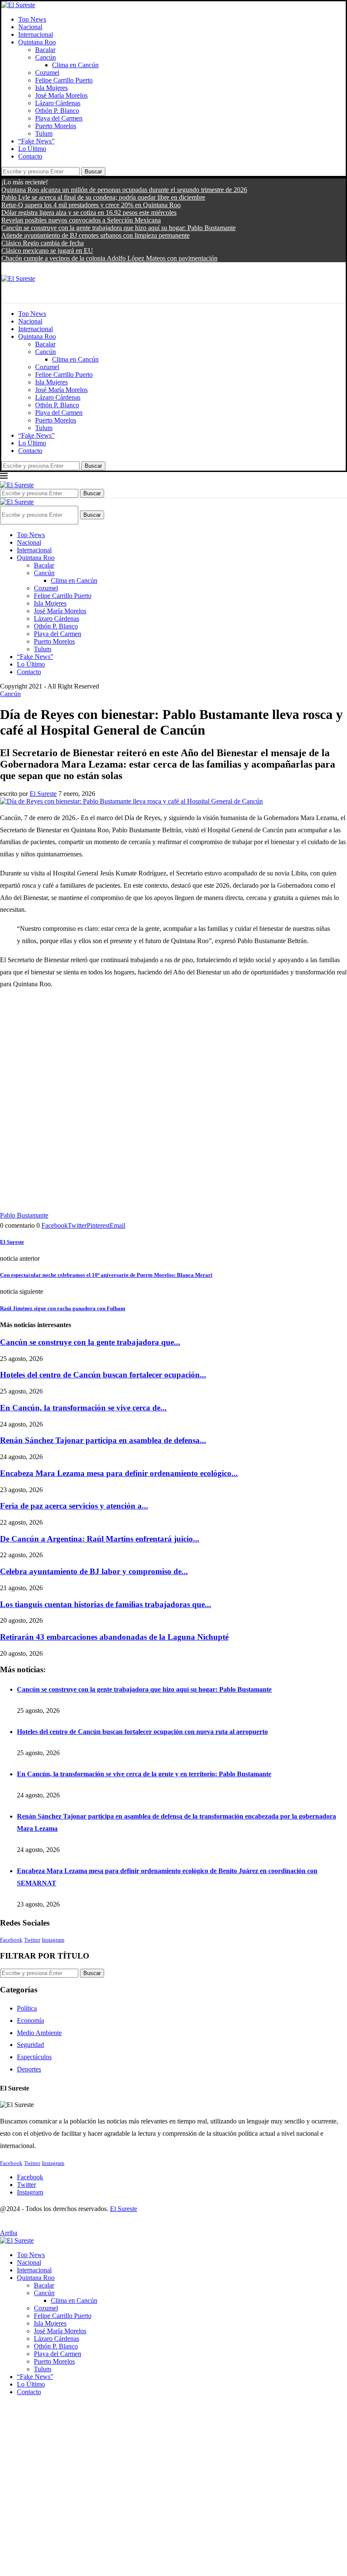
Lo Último (32, 149)
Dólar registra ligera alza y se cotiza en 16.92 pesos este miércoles (89, 213)
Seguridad (30, 2045)
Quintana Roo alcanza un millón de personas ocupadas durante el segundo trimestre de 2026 (124, 190)
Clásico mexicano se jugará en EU (47, 251)
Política (27, 2008)
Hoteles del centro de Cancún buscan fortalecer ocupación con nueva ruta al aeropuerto (142, 1732)
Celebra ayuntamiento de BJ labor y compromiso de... (94, 1571)
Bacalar (45, 50)
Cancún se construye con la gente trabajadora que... (90, 1342)
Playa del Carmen (59, 118)
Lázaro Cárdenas (58, 103)
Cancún (45, 57)
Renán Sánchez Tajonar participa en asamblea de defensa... (103, 1440)
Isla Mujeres (51, 88)
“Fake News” (36, 141)
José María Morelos (61, 95)
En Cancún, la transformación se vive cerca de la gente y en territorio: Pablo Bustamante (144, 1774)
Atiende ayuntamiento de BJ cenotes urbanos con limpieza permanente (95, 235)
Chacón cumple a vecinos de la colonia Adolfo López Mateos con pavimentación (109, 258)
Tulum (44, 133)
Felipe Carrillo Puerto (64, 80)
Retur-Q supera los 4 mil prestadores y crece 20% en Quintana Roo (91, 205)
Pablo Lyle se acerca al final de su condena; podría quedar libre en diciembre (103, 197)
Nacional (30, 27)
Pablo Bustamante (24, 1215)
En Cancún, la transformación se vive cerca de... (83, 1408)
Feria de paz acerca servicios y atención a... (74, 1506)
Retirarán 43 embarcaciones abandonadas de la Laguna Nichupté (114, 1637)
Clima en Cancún (75, 65)
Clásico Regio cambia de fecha (43, 243)
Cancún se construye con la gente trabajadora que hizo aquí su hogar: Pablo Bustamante (118, 228)
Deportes (29, 2069)
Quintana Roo (37, 42)
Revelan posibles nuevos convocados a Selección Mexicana (81, 220)
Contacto (30, 156)
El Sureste (43, 794)
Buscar (93, 171)
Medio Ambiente (39, 2033)
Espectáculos (34, 2057)
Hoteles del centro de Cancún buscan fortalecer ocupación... (103, 1375)
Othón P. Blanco (57, 111)
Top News (32, 19)
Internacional (36, 34)
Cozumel (47, 73)
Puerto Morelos (56, 126)
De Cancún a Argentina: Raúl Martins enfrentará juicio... (100, 1539)
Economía (30, 2020)
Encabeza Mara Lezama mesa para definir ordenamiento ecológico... (119, 1473)
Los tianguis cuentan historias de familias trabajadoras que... (106, 1604)
